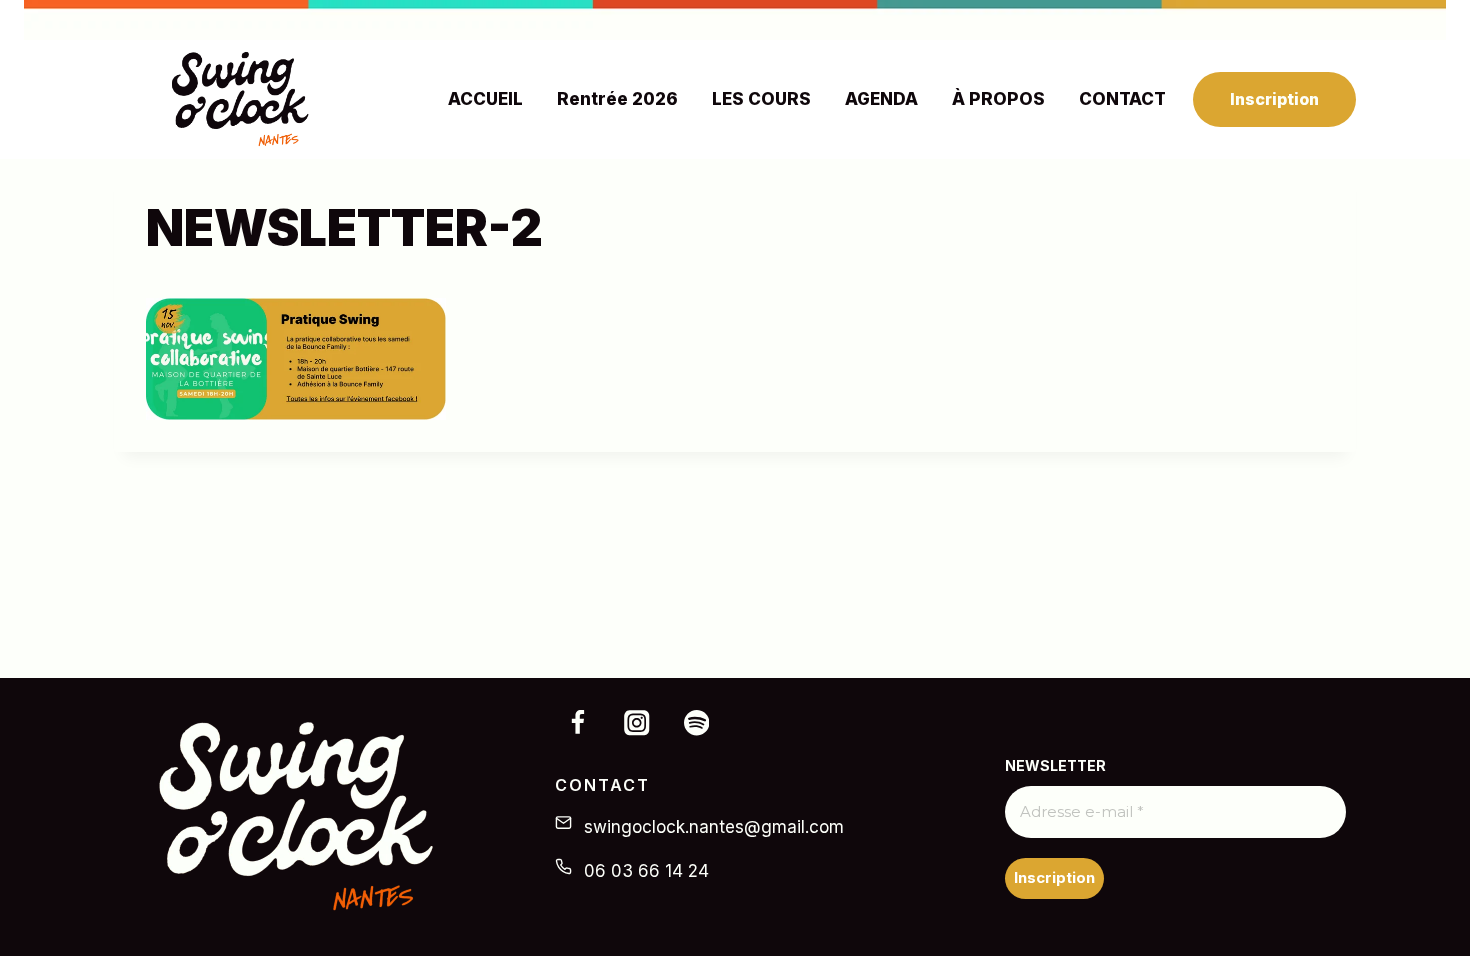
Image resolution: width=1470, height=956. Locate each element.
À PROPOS (998, 99)
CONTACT (1122, 99)
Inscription (1274, 99)
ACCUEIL (485, 99)
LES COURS (761, 99)
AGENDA (881, 99)
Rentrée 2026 (617, 99)
